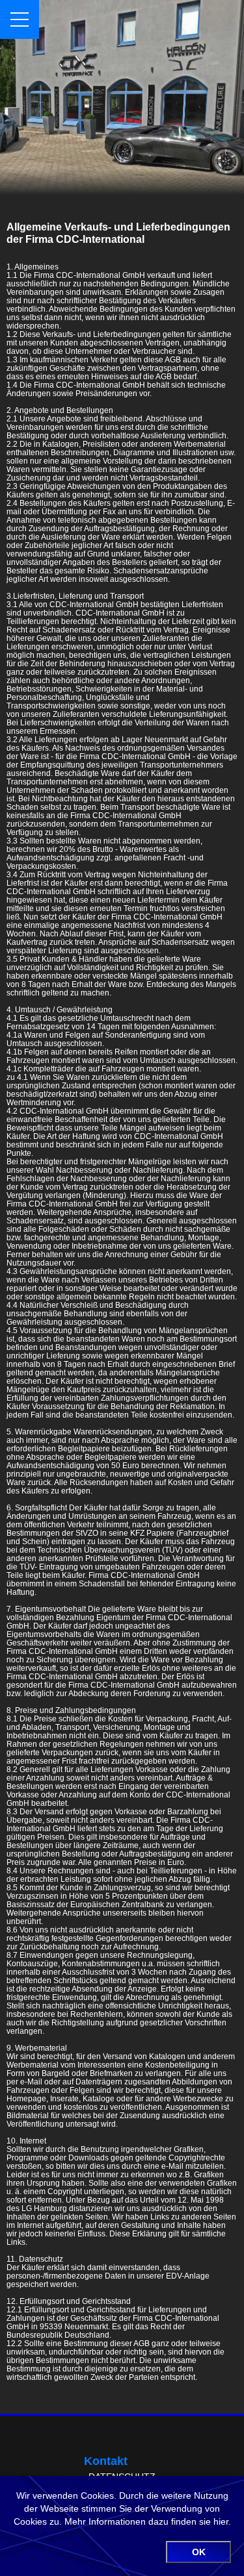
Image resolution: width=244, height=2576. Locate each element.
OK (199, 2552)
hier (221, 2521)
